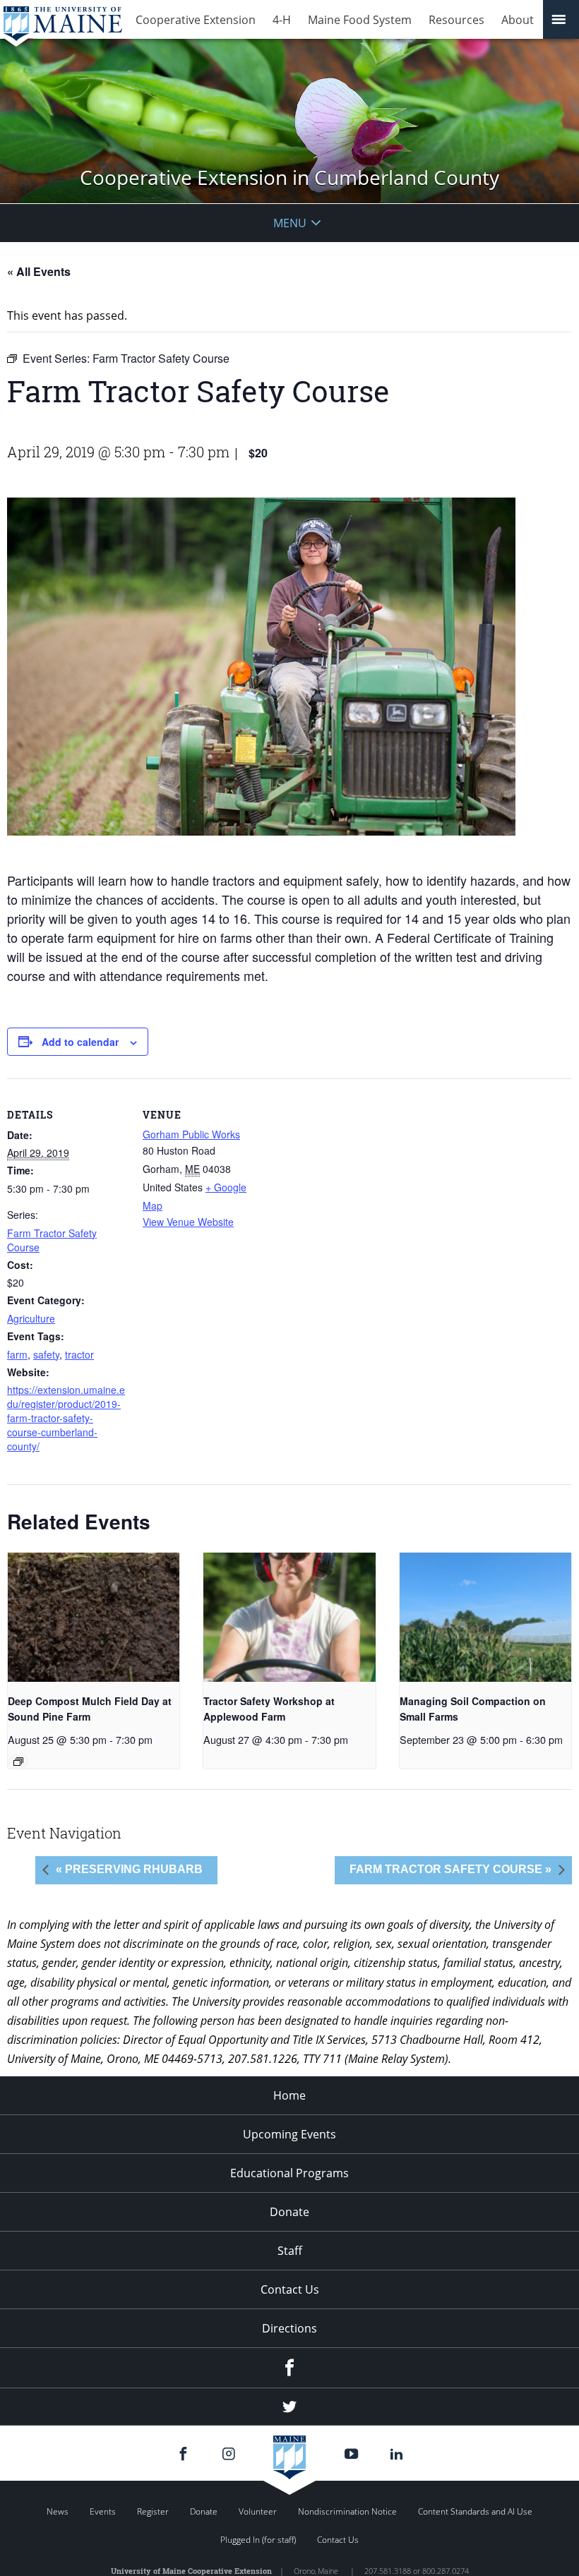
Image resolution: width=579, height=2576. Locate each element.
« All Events (39, 271)
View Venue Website (188, 1222)
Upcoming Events (289, 2134)
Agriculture (31, 1318)
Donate (289, 2212)
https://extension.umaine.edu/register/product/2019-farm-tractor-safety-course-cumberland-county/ (66, 1418)
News (58, 2511)
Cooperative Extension (196, 20)
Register (153, 2511)
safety (46, 1354)
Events (103, 2511)
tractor (79, 1354)
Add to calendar (80, 1042)
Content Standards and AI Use (475, 2511)
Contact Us (290, 2289)
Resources (456, 20)
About (518, 20)
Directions (289, 2328)
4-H (282, 20)
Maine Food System (360, 20)
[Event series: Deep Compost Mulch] (18, 1762)
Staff (290, 2251)
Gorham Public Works (191, 1134)
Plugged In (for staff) (258, 2540)
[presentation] (94, 1617)
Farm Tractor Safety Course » (450, 1869)
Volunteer (258, 2511)
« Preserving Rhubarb (129, 1869)
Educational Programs (289, 2173)
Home (289, 2095)
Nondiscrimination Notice (347, 2511)
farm (17, 1354)
